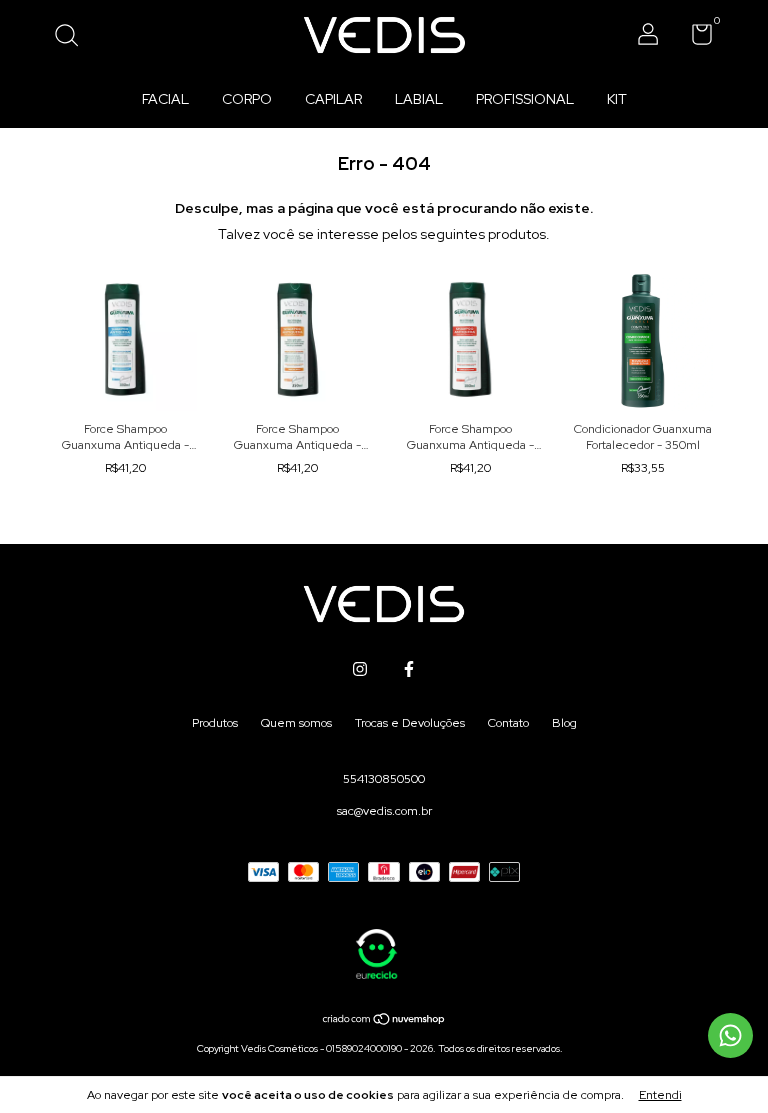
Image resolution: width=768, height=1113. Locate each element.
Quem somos (296, 723)
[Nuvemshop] (384, 1021)
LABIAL (419, 99)
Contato (508, 723)
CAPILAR (333, 99)
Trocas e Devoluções (410, 723)
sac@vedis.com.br (384, 811)
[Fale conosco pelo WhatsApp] (730, 1035)
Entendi (660, 1095)
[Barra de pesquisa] (73, 38)
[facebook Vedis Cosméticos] (409, 669)
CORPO (247, 99)
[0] (694, 39)
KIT (617, 99)
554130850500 (384, 779)
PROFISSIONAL (525, 99)
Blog (564, 723)
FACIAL (165, 99)
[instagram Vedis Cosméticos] (360, 669)
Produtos (215, 723)
